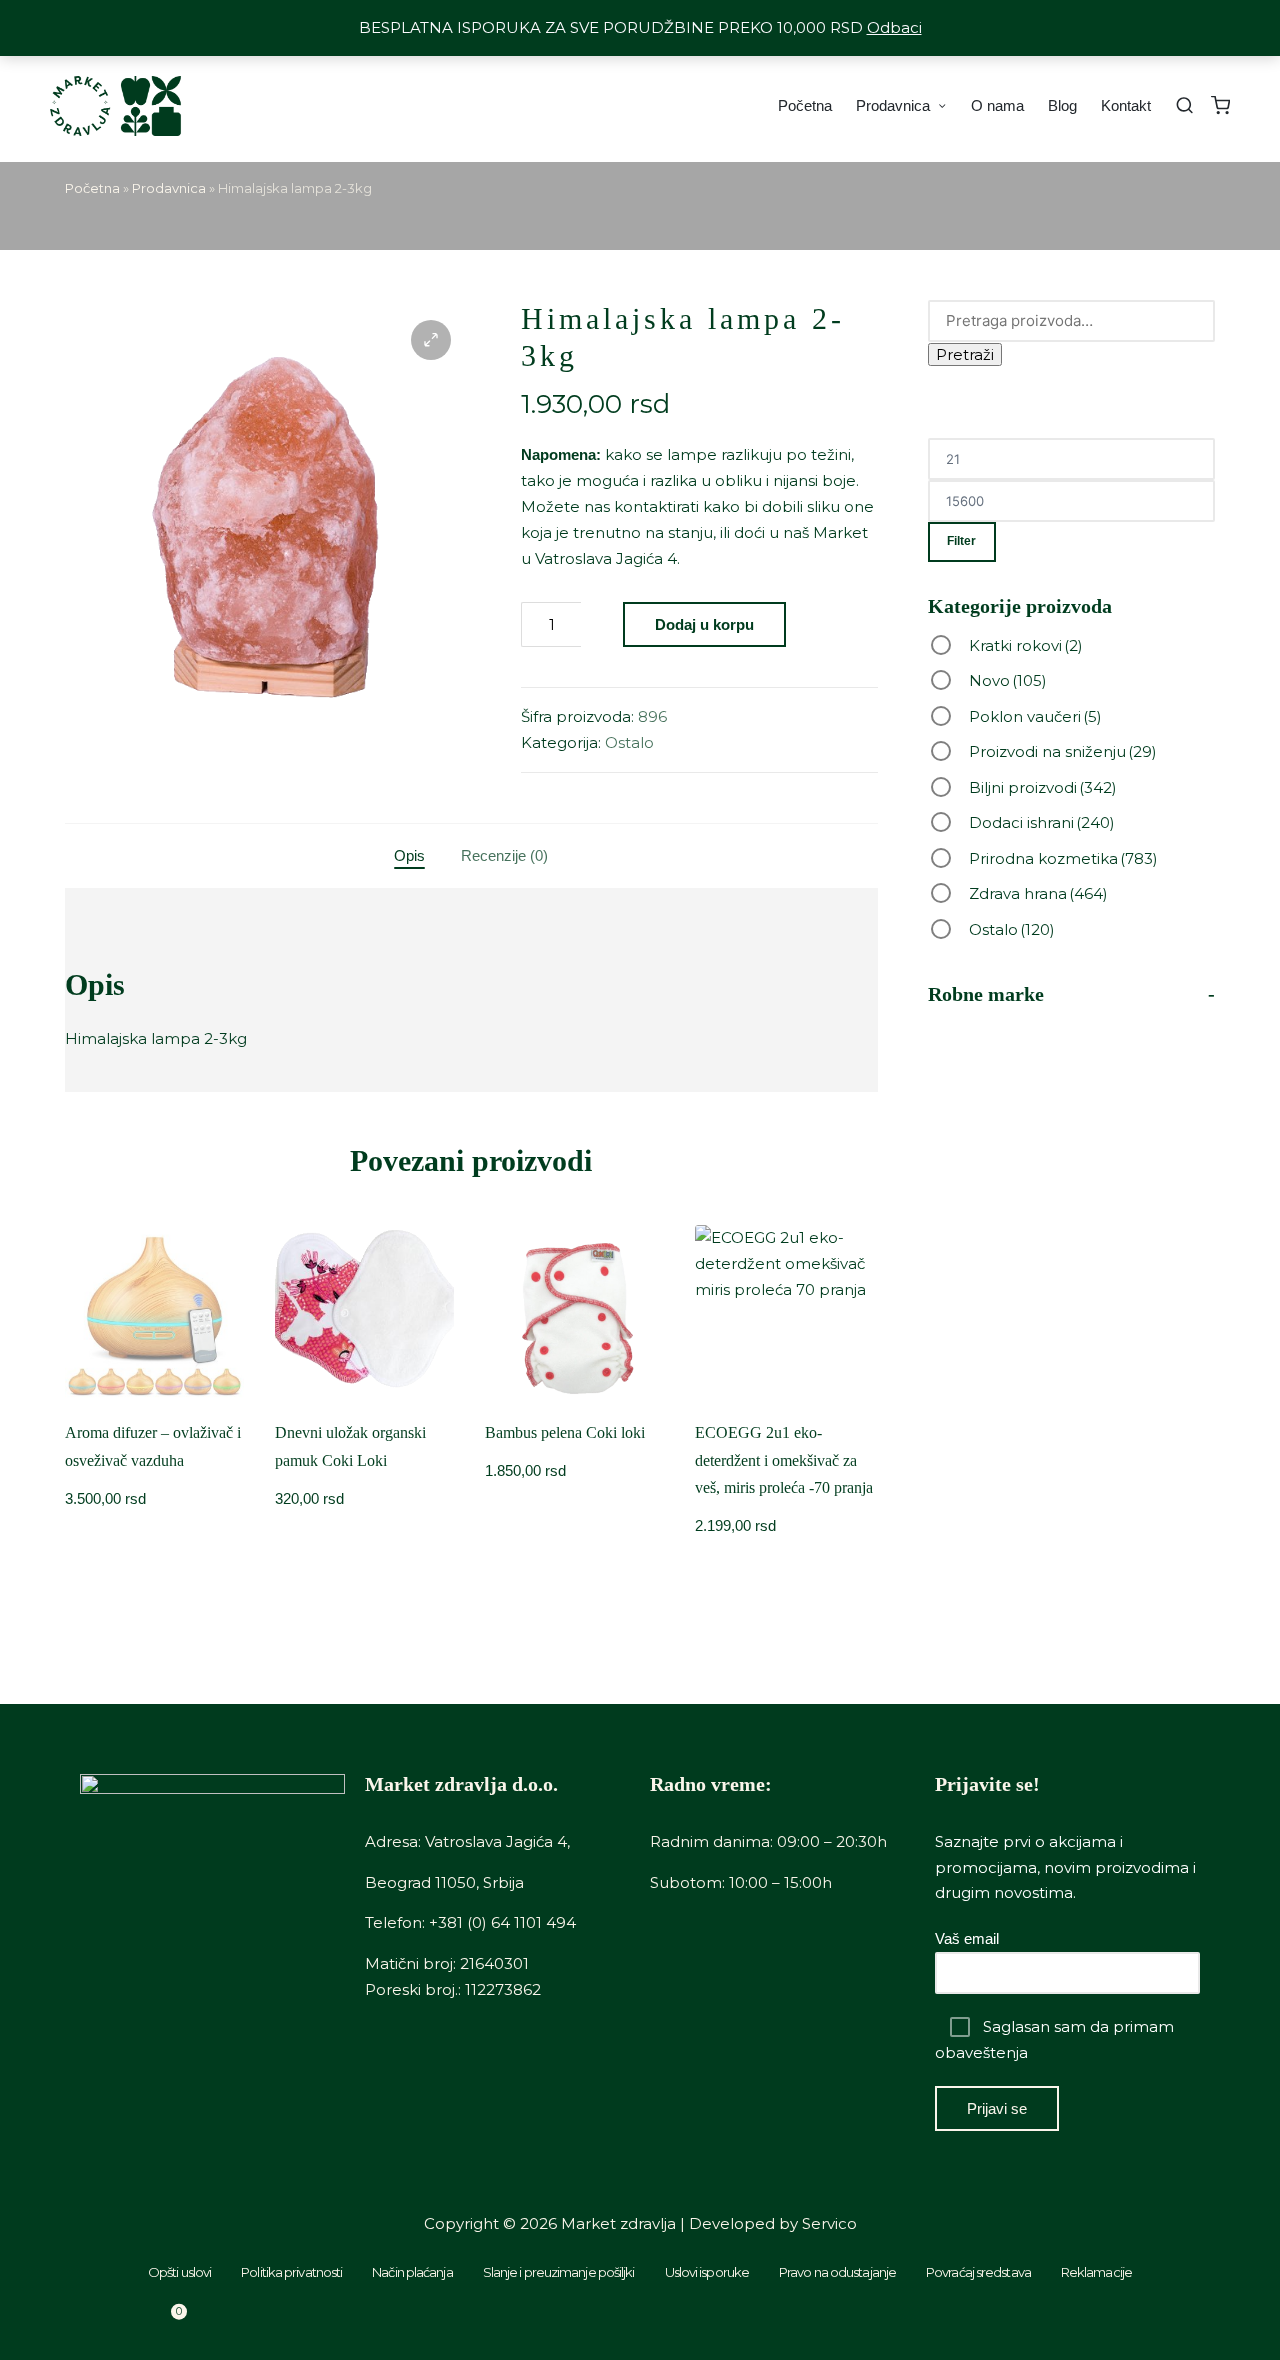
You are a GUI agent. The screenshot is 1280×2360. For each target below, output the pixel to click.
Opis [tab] (409, 855)
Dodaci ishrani (1042, 822)
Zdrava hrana (1038, 893)
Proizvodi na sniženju (1063, 751)
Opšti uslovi (179, 2272)
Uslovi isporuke (707, 2272)
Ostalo (629, 742)
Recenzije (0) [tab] (504, 855)
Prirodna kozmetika (1063, 858)
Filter (961, 541)
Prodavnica (169, 188)
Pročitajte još (155, 1400)
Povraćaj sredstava (978, 2272)
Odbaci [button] (894, 27)
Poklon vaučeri (1035, 716)
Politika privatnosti (291, 2272)
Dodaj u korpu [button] (364, 1400)
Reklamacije (1096, 2272)
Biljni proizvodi (1043, 787)
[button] (431, 340)
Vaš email (967, 1938)
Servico (829, 2223)
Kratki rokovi (1026, 645)
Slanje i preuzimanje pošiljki (559, 2272)
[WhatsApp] (800, 2325)
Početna (92, 188)
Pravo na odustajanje (837, 2272)
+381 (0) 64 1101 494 (502, 1922)
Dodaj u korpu (704, 624)
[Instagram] (1120, 2325)
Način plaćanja (412, 2272)
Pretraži (965, 354)
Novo (1008, 680)
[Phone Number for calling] (480, 2325)
